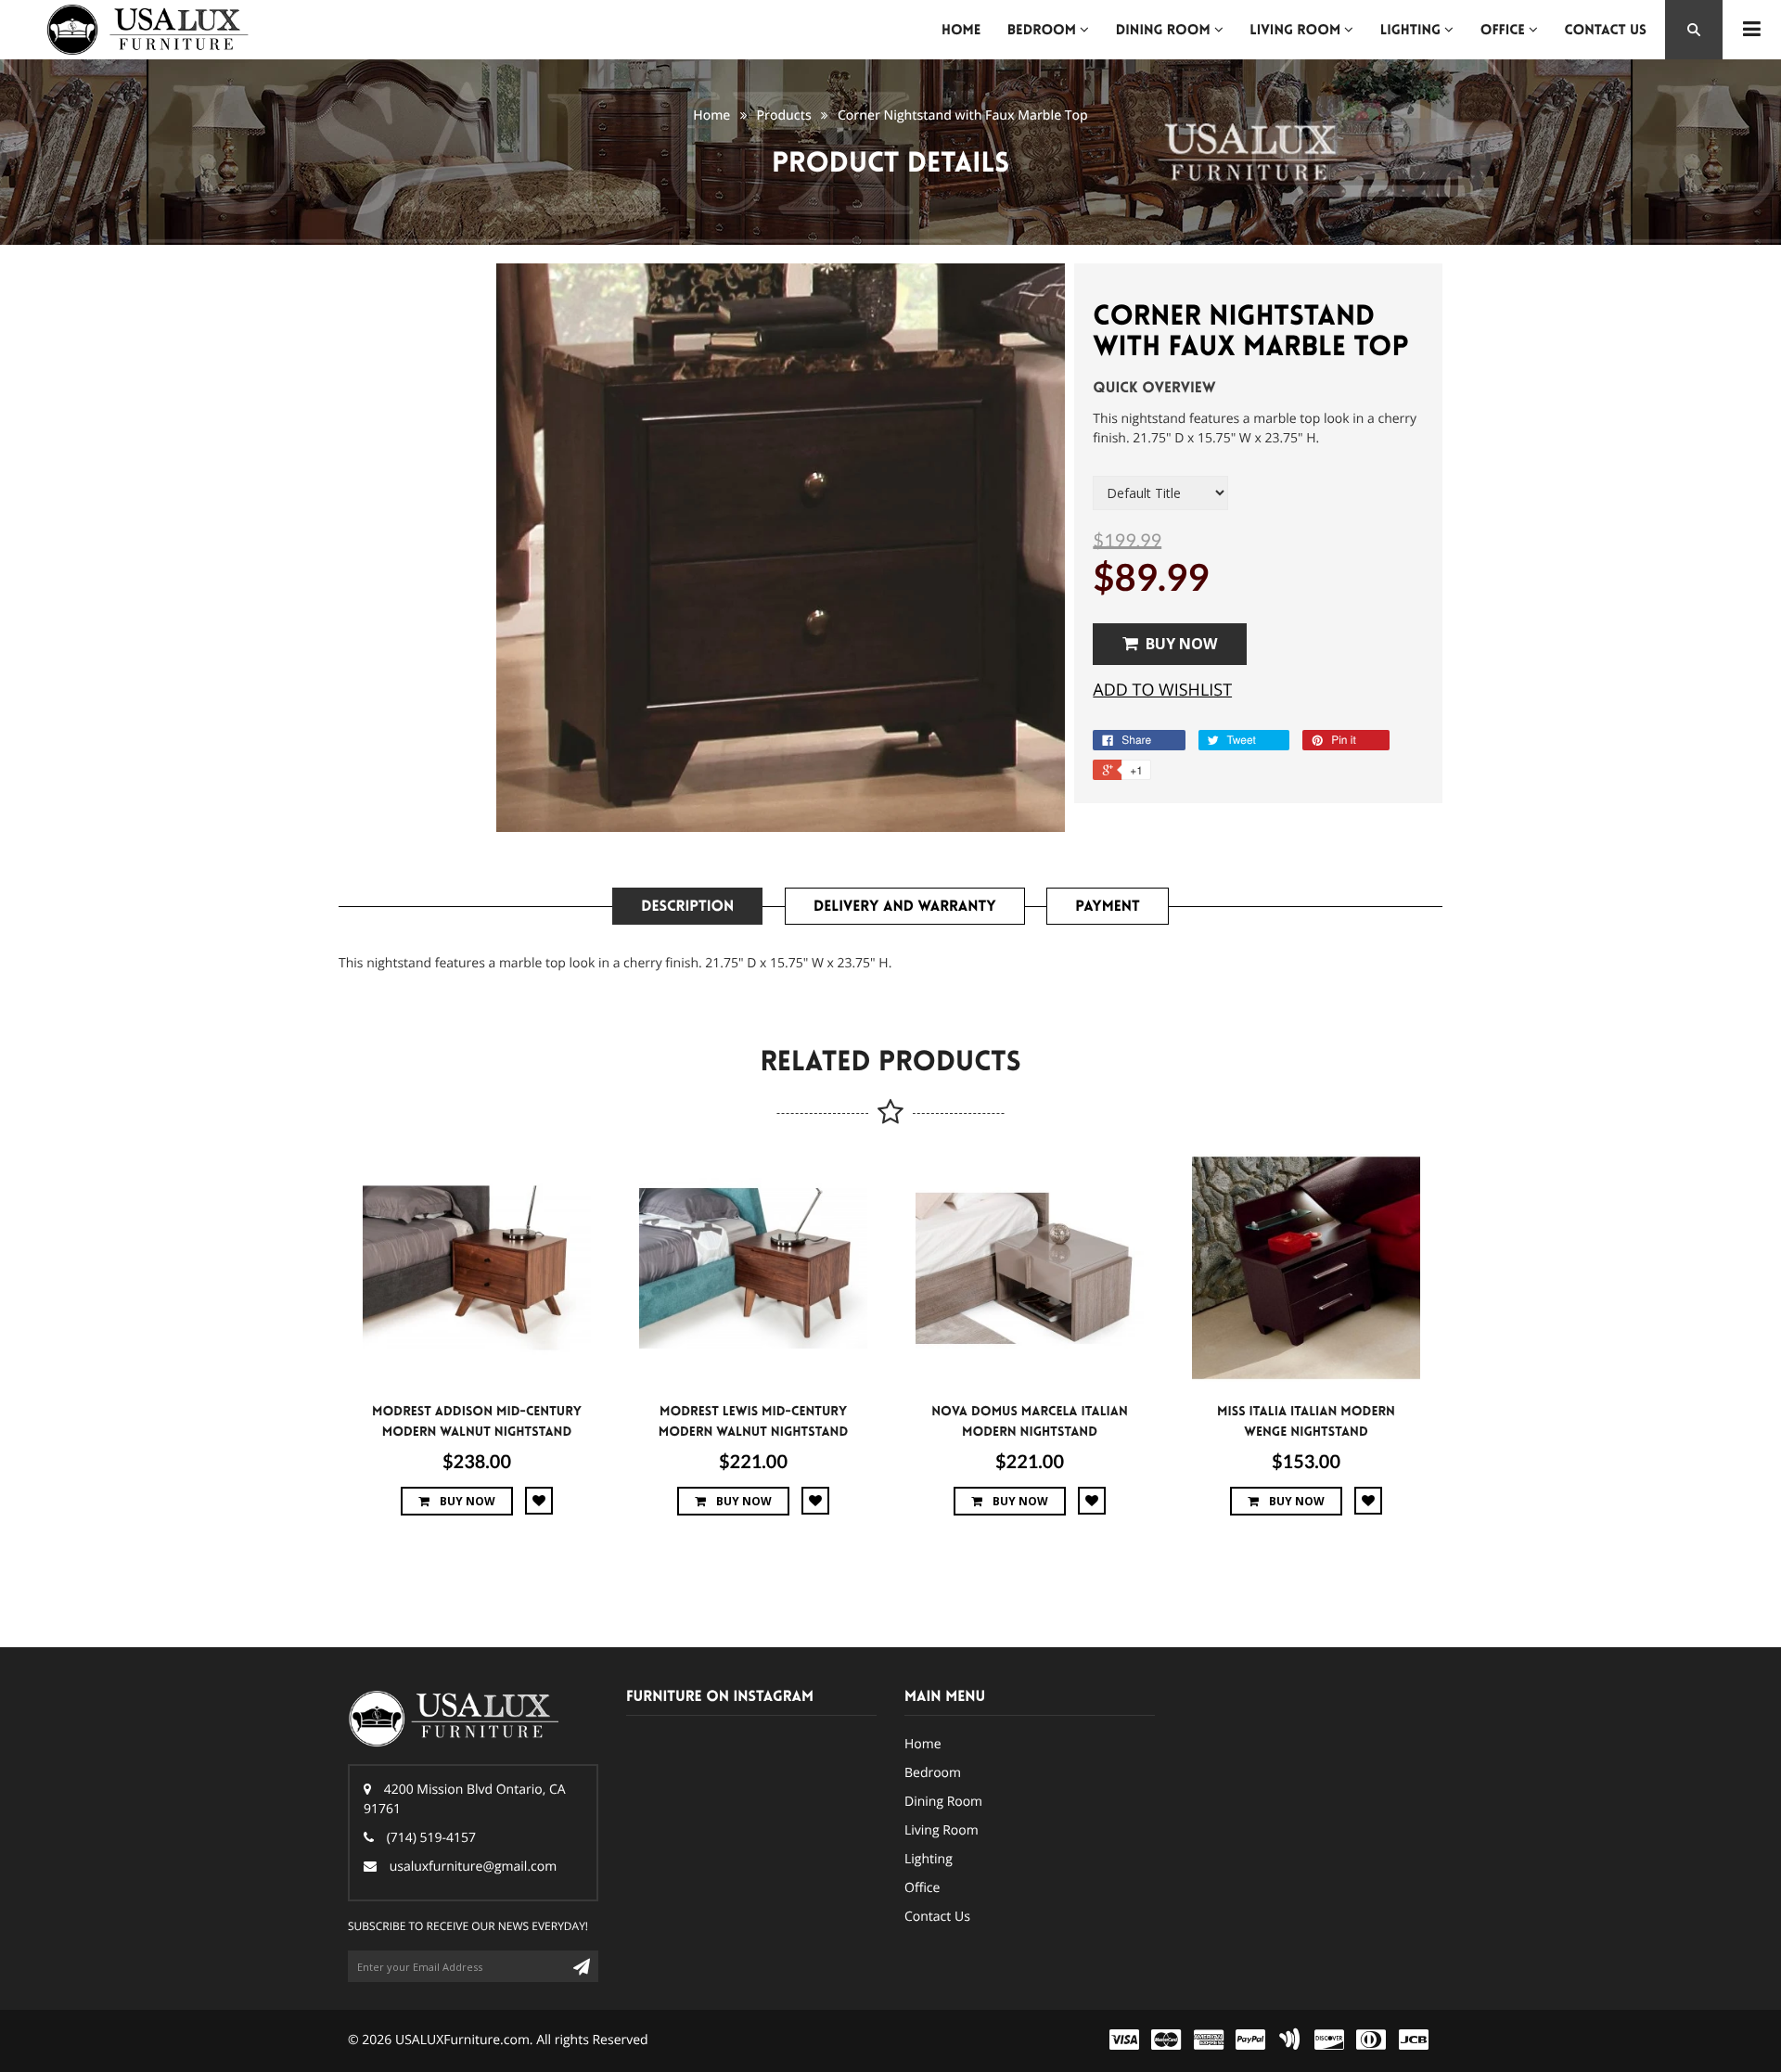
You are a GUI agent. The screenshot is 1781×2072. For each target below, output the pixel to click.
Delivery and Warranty (905, 907)
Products (784, 115)
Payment (1107, 907)
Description (687, 907)
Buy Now (1181, 644)
